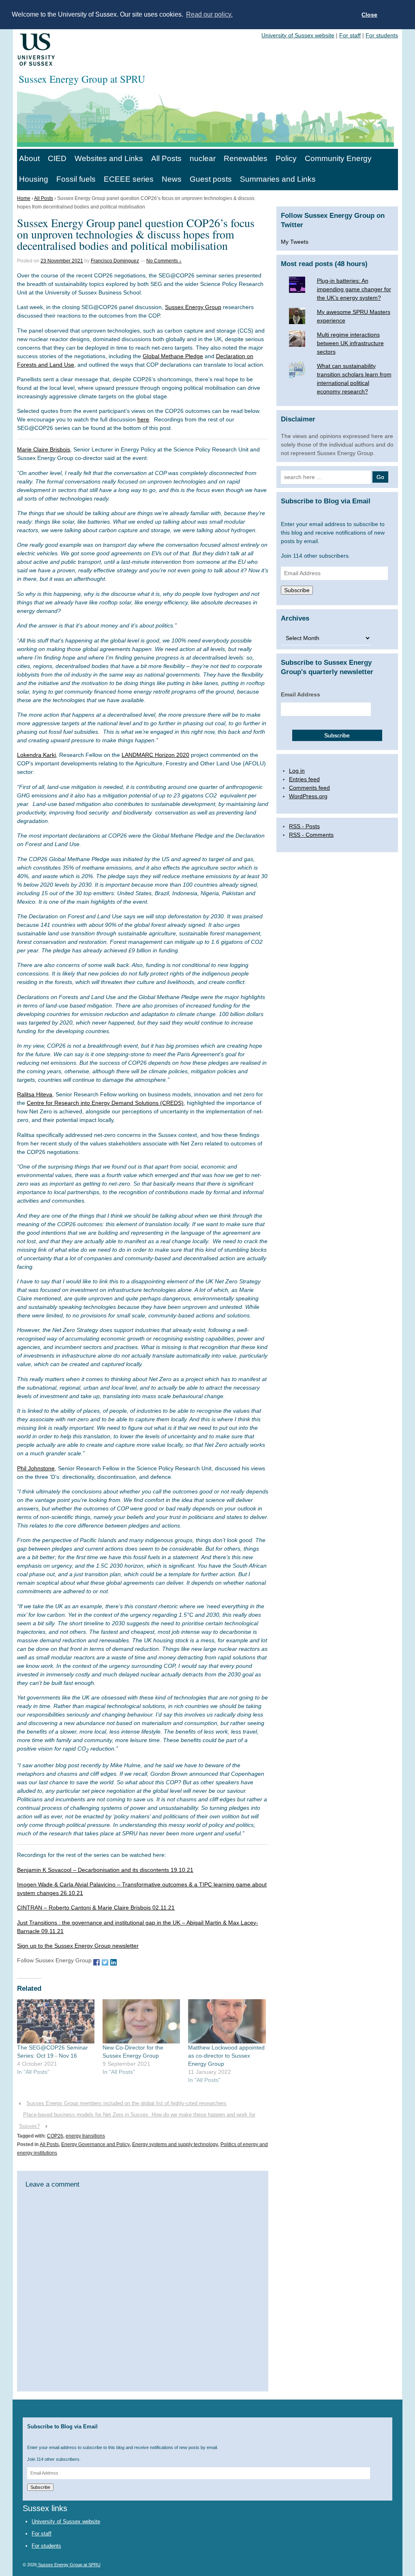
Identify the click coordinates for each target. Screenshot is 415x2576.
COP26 (55, 2136)
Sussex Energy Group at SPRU (69, 2565)
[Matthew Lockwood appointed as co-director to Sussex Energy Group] (227, 2021)
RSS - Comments (311, 835)
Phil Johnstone (36, 1468)
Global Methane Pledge (173, 356)
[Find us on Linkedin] (113, 1962)
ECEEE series (129, 179)
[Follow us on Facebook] (96, 1962)
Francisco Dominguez (115, 261)
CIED (57, 158)
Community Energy (338, 158)
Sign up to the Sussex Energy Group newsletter (78, 1946)
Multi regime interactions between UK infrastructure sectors (350, 343)
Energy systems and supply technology (175, 2144)
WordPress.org (308, 796)
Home (24, 198)
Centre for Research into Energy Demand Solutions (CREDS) (105, 1103)
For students (382, 35)
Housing (34, 179)
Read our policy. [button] (209, 14)
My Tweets (295, 242)
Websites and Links (109, 158)
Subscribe (297, 590)
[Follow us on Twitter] (105, 1962)
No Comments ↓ (164, 261)
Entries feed (304, 779)
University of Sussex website (298, 35)
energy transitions (85, 2136)
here (143, 419)
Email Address (301, 694)
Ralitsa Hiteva (35, 1094)
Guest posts (211, 179)
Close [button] (369, 15)
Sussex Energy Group (193, 307)
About (29, 158)
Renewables (246, 158)
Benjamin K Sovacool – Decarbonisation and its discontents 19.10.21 (105, 1870)
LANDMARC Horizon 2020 (155, 755)
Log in (297, 771)
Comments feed (309, 788)
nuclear (203, 158)
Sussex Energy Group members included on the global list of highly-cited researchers (126, 2103)
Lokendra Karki (36, 755)
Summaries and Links (278, 179)
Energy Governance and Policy (95, 2144)
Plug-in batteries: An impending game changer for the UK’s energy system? (354, 289)
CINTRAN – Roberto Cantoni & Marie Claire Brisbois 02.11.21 (96, 1908)
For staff (350, 35)
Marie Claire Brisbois (44, 449)
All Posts (166, 158)
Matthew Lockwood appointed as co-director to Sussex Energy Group (226, 2056)
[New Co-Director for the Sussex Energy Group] (141, 2021)
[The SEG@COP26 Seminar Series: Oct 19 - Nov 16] (56, 2021)
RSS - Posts (304, 826)
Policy (286, 158)
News (172, 179)
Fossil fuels (76, 179)
